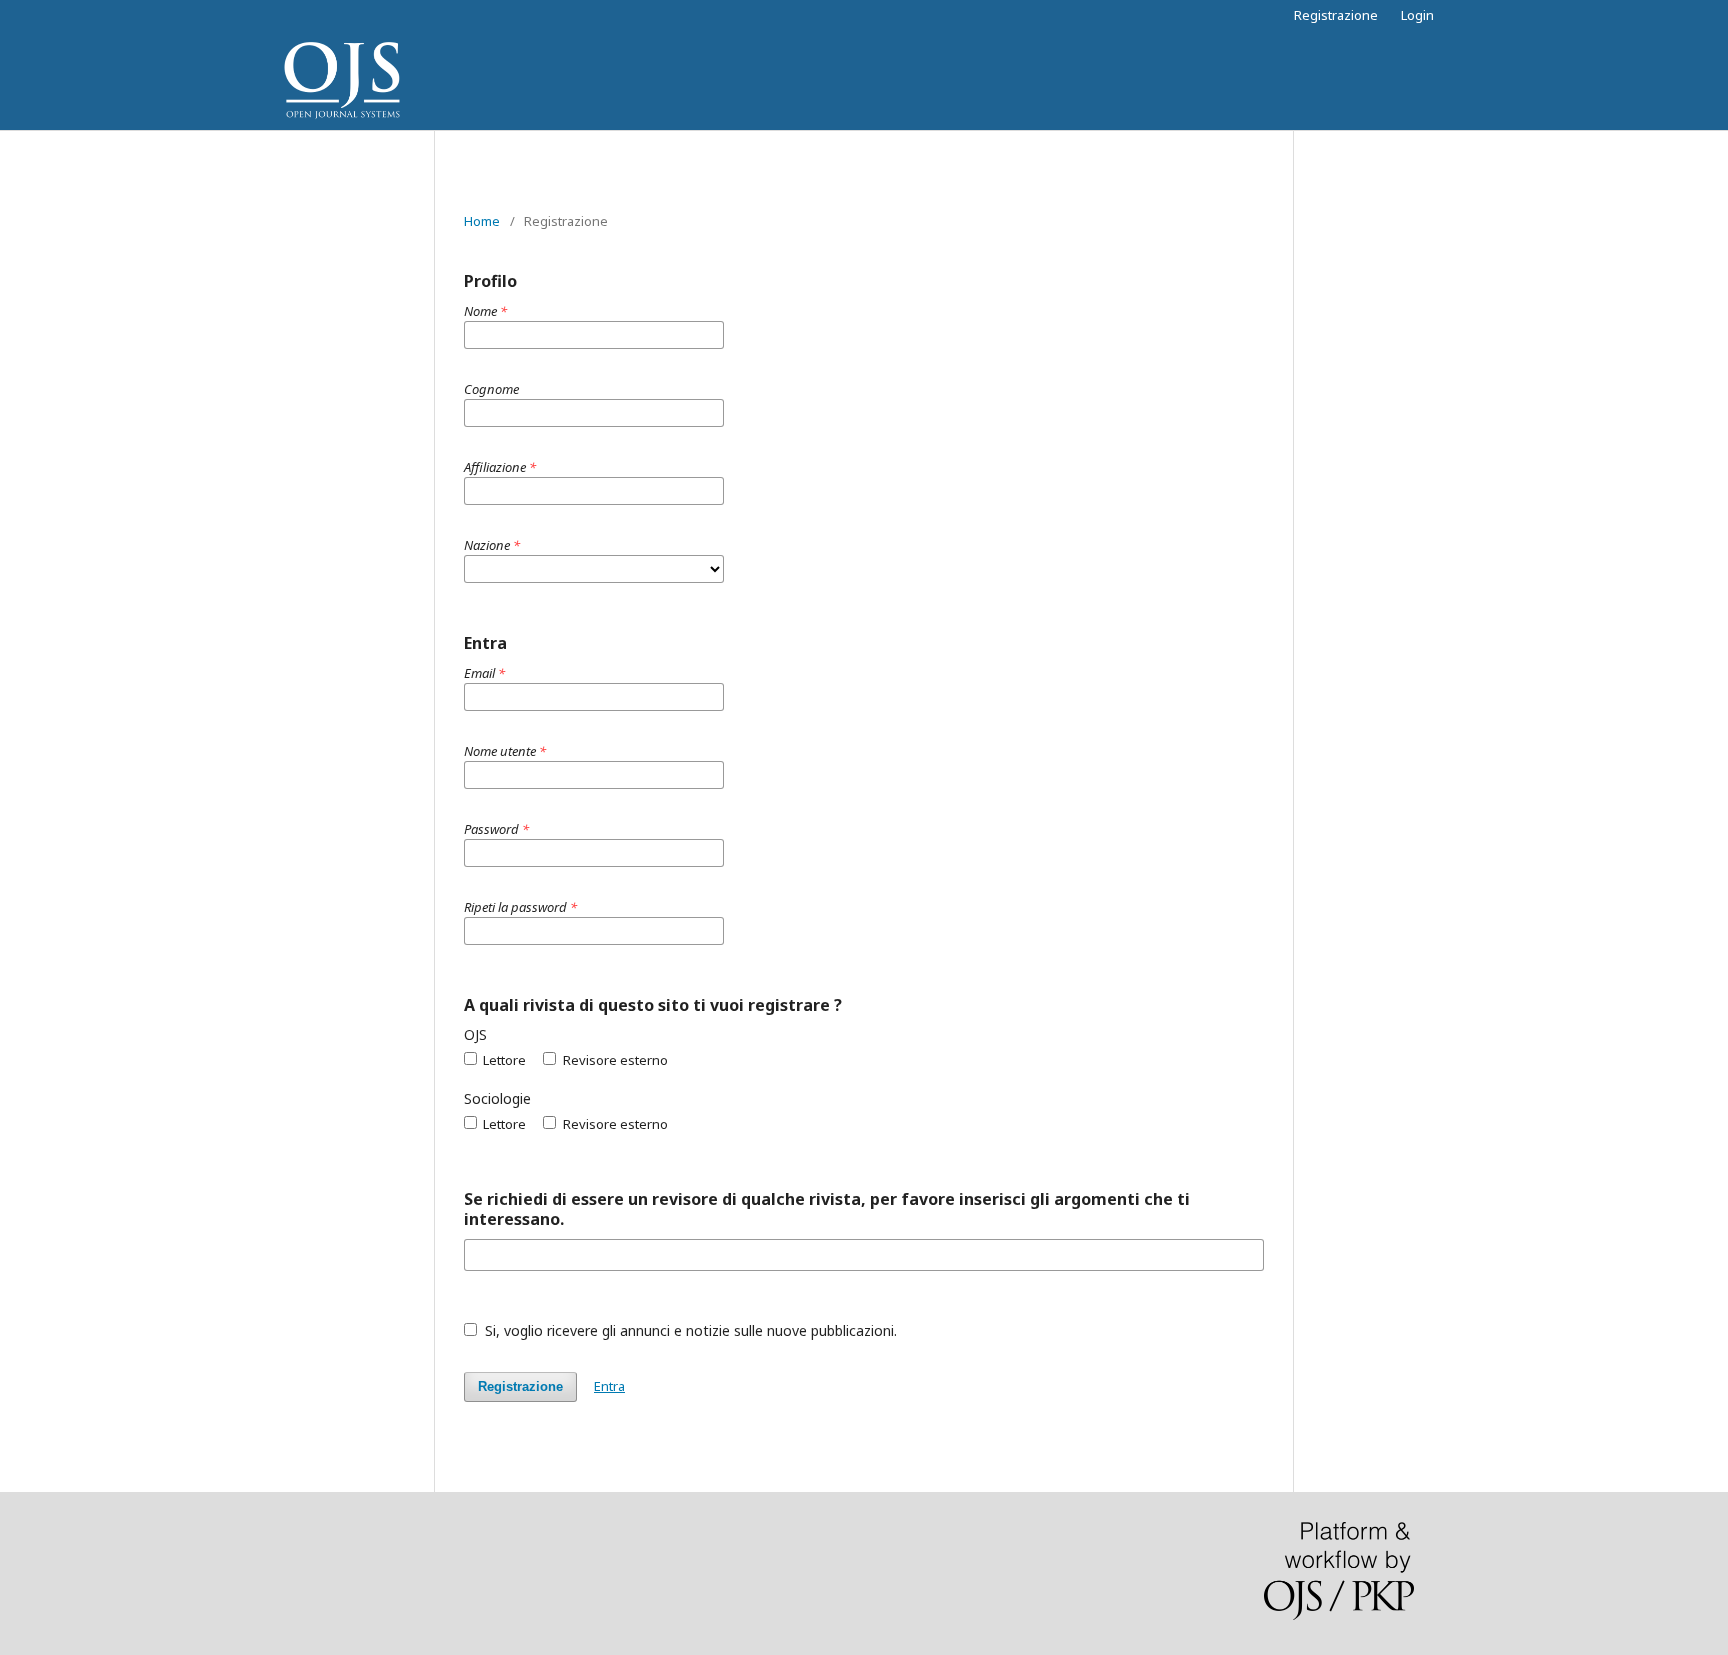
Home (482, 221)
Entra (609, 1386)
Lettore (503, 1060)
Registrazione (1336, 15)
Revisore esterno (613, 1060)
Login (1417, 15)
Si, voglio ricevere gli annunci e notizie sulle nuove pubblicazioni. (689, 1330)
